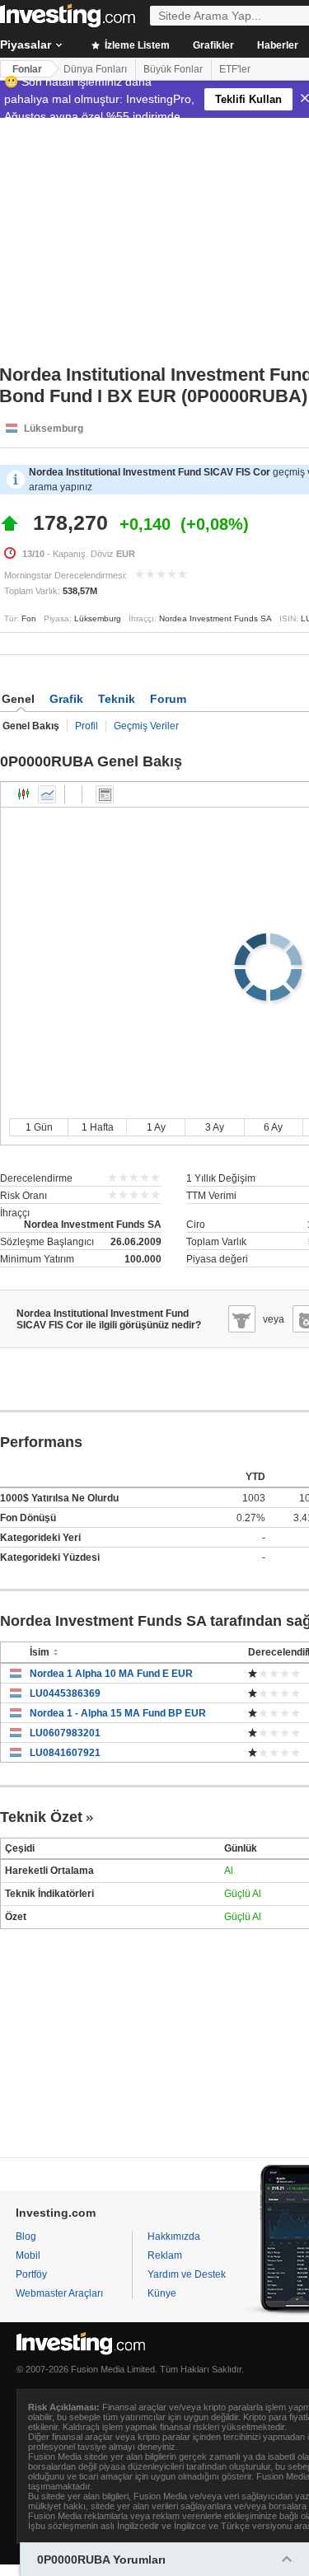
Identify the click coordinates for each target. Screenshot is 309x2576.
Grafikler (213, 45)
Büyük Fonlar (173, 69)
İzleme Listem (136, 45)
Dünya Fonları (95, 69)
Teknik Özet (41, 1817)
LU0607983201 (65, 1733)
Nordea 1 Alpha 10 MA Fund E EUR (111, 1674)
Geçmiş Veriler (146, 726)
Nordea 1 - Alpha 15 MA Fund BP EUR (118, 1713)
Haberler (278, 45)
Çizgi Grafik (47, 794)
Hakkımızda (174, 2236)
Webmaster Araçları (59, 2293)
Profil (87, 726)
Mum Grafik (24, 794)
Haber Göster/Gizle (105, 794)
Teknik (117, 699)
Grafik (66, 699)
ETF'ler (235, 69)
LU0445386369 (65, 1693)
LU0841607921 (65, 1753)
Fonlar (27, 69)
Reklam (165, 2255)
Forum (168, 699)
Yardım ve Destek (187, 2274)
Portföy (31, 2274)
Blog (26, 2236)
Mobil (28, 2255)
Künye (162, 2293)
